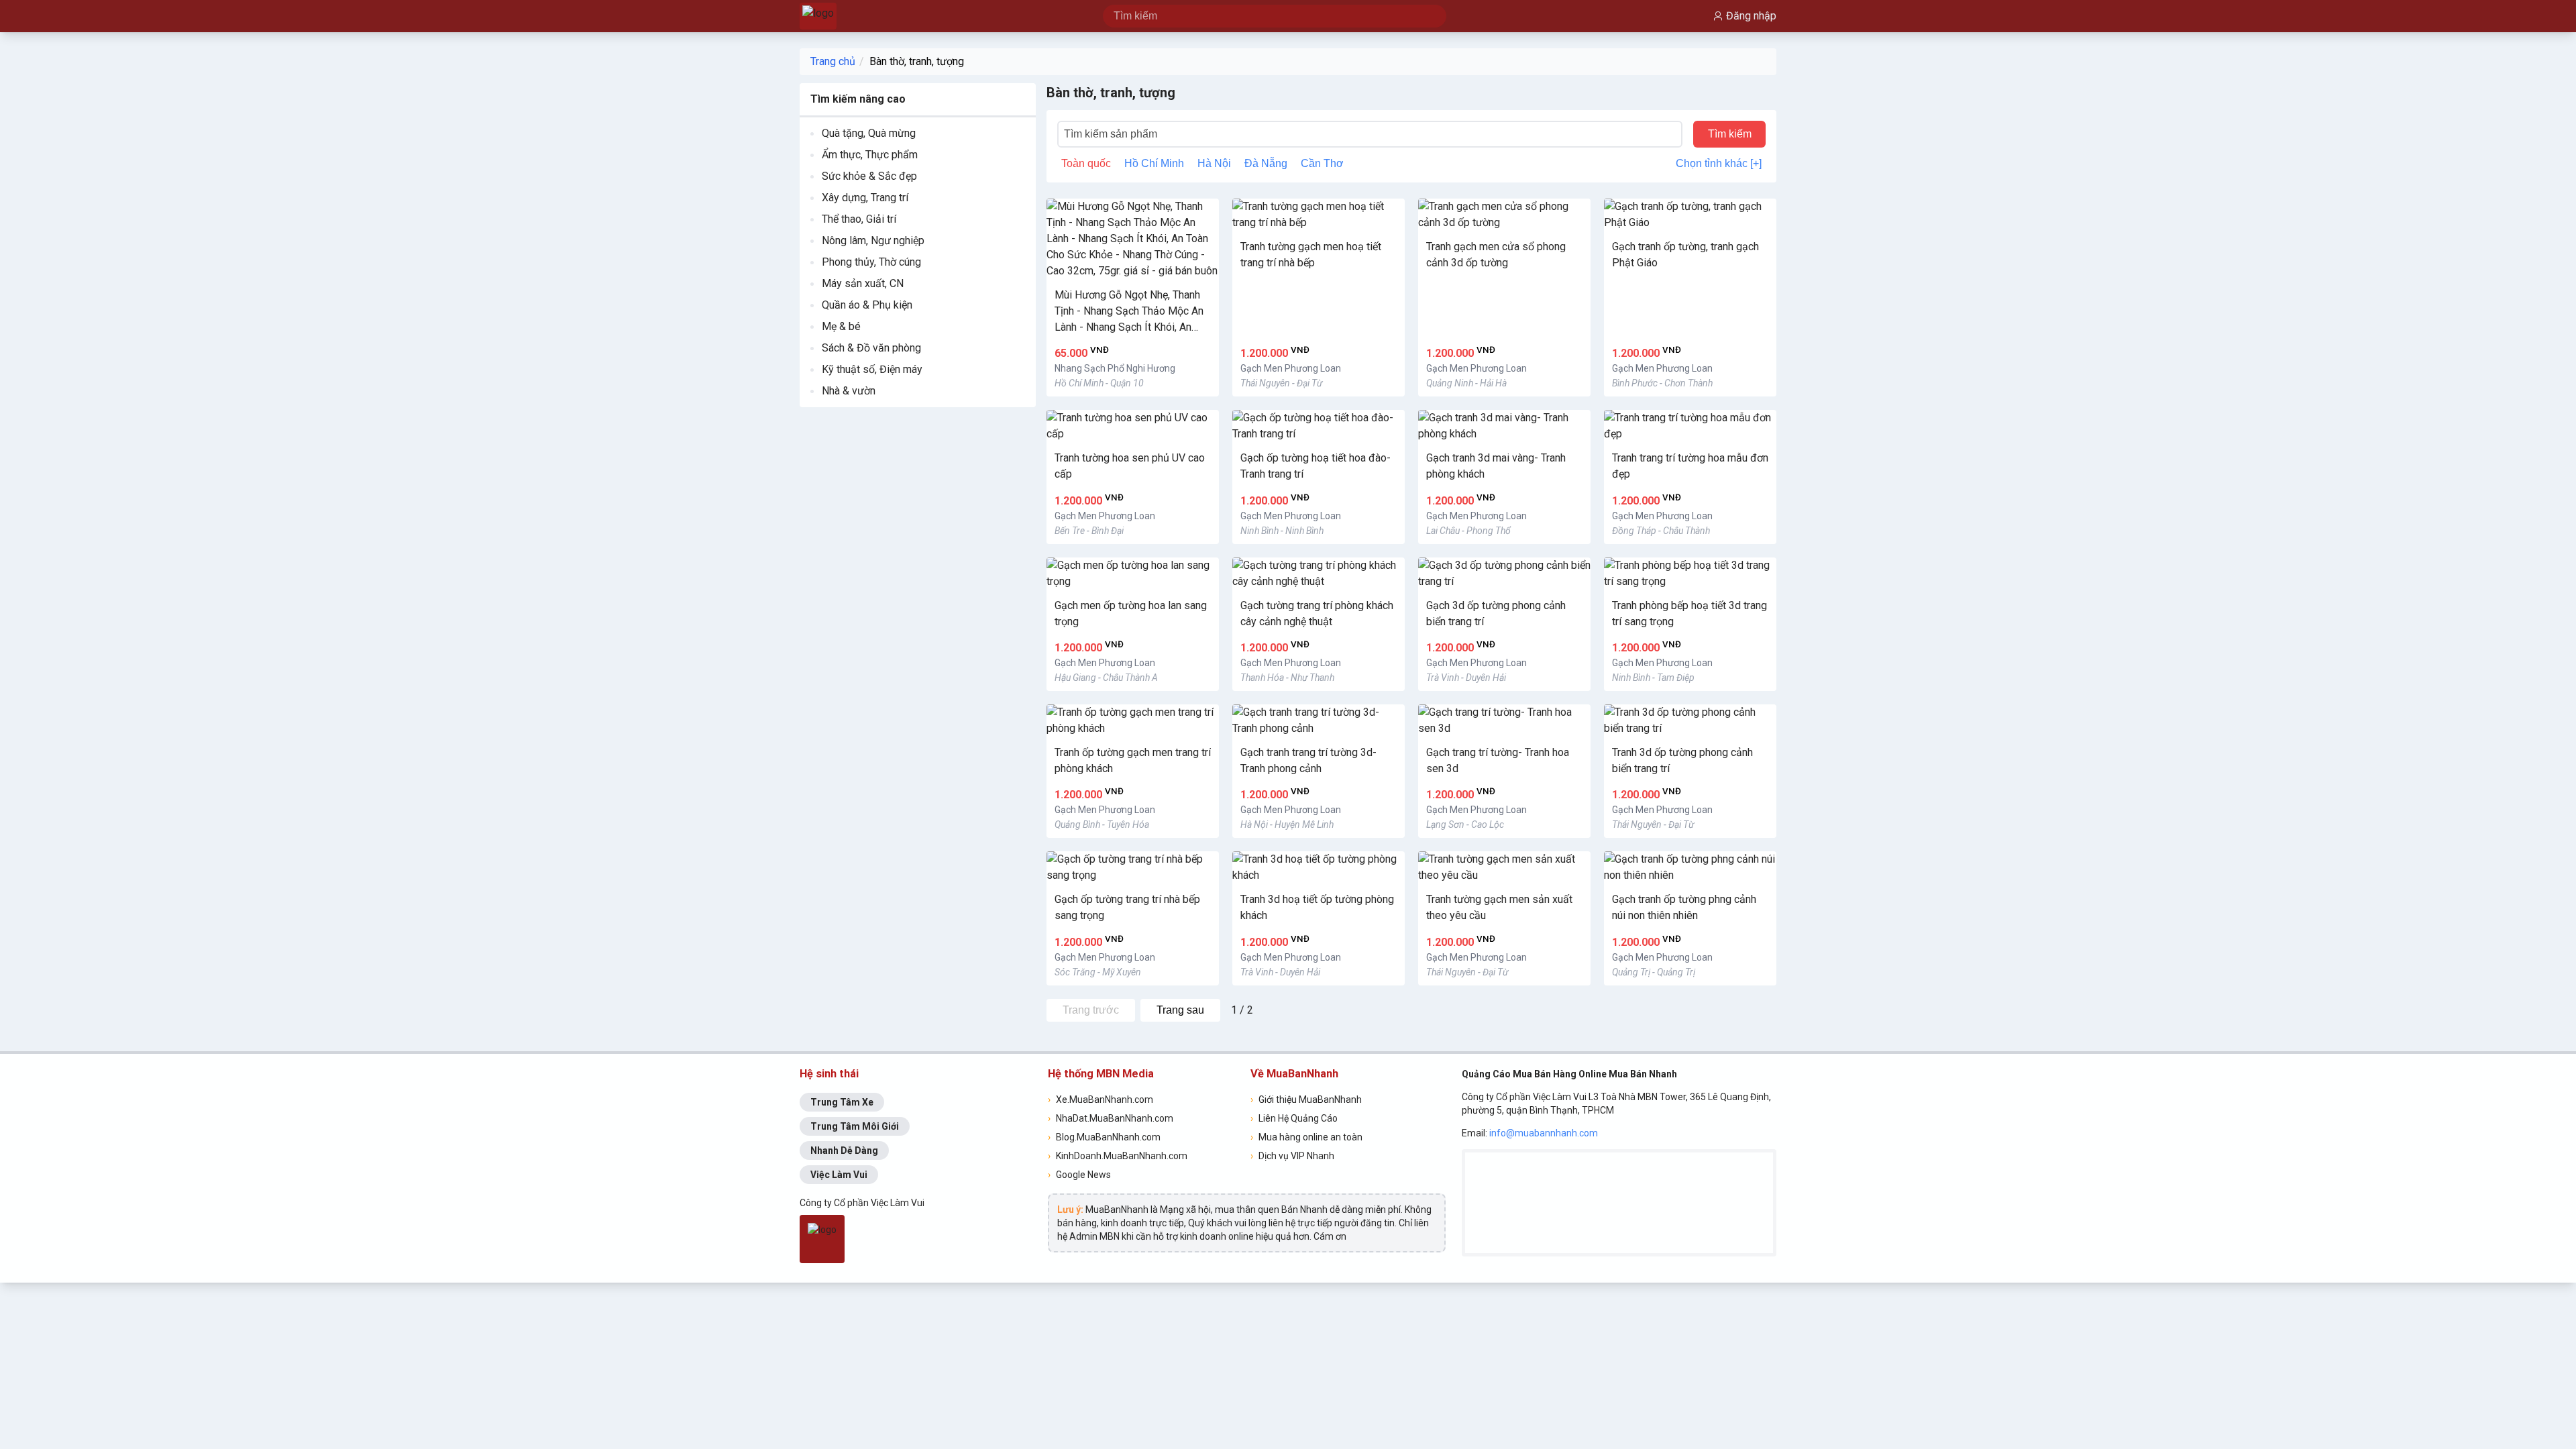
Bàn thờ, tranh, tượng (917, 61)
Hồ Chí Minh (1154, 163)
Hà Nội (1214, 163)
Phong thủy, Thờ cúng (871, 262)
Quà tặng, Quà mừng (869, 133)
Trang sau (1180, 1010)
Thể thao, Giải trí (859, 219)
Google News (1079, 1175)
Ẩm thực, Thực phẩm (870, 155)
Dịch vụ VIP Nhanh (1292, 1156)
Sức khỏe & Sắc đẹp (869, 176)
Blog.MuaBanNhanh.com (1104, 1137)
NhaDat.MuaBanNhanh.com (1111, 1118)
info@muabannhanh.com (1544, 1133)
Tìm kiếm (1730, 134)
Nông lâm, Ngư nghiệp (873, 240)
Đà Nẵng (1266, 163)
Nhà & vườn (849, 391)
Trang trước (1091, 1010)
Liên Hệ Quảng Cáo (1294, 1118)
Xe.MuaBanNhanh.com (1101, 1099)
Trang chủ (833, 61)
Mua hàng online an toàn (1306, 1137)
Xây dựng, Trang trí (865, 198)
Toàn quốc (1086, 163)
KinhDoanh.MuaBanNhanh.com (1118, 1156)
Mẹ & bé (841, 326)
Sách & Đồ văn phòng (871, 348)
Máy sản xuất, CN (863, 283)
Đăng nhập (1751, 16)
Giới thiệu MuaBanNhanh (1306, 1099)
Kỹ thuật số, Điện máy (872, 369)
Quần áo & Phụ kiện (867, 305)
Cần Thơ (1322, 163)
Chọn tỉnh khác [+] (1719, 163)
